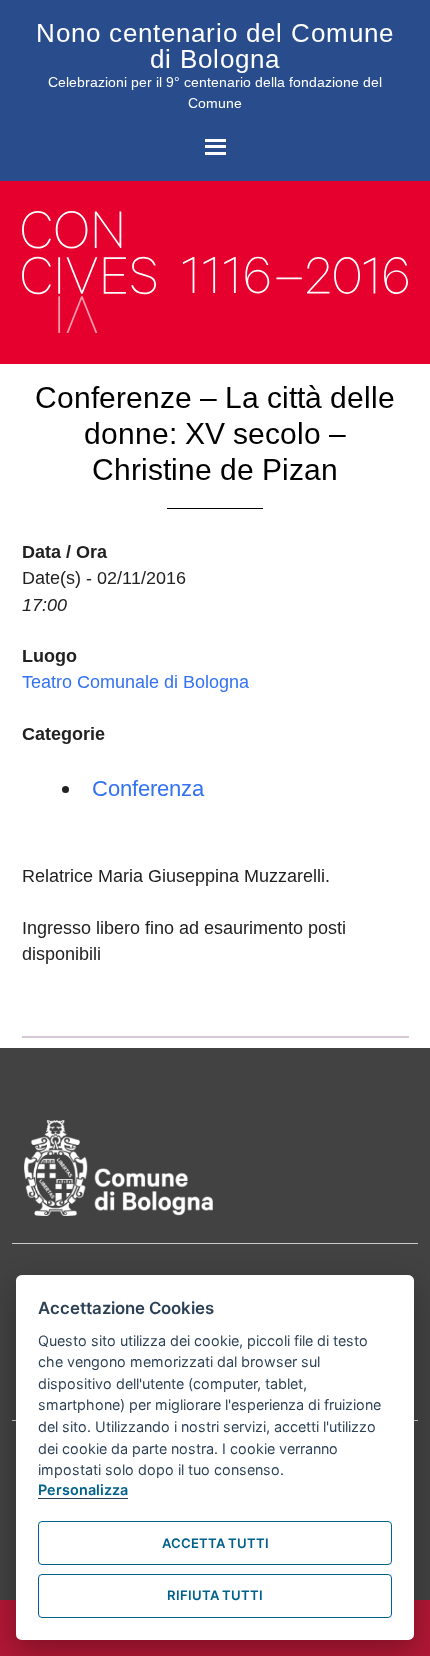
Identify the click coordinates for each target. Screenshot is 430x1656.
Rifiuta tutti (215, 1595)
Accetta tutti (215, 1543)
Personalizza (83, 1489)
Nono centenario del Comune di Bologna (215, 46)
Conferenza (148, 788)
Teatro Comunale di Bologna (135, 682)
